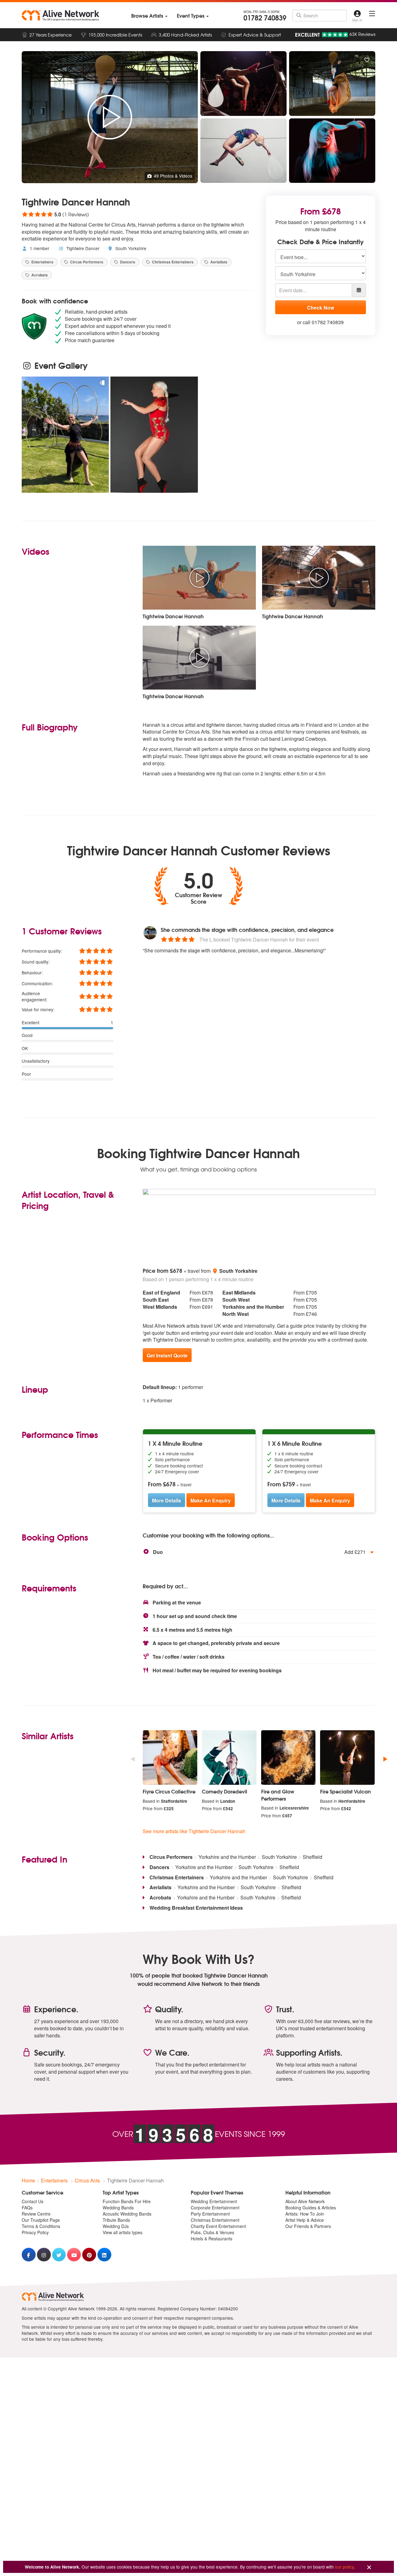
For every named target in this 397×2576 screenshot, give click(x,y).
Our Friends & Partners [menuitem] (308, 2226)
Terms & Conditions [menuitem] (41, 2226)
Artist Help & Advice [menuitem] (305, 2220)
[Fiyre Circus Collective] (170, 1758)
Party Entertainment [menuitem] (210, 2214)
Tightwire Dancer (82, 248)
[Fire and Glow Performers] (288, 1758)
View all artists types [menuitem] (123, 2232)
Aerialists (218, 262)
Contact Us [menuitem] (33, 2201)
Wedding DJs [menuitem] (116, 2226)
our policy (344, 2567)
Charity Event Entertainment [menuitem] (218, 2226)
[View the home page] (60, 15)
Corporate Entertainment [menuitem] (215, 2208)
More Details (167, 1500)
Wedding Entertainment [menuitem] (214, 2201)
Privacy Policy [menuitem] (35, 2232)
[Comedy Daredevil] (229, 1758)
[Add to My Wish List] (367, 60)
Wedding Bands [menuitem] (118, 2208)
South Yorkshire (130, 248)
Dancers (127, 262)
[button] (259, 1552)
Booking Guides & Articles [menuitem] (311, 2208)
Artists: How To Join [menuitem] (305, 2214)
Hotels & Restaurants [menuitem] (212, 2239)
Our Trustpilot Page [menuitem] (41, 2220)
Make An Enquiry (211, 1500)
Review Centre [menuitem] (36, 2214)
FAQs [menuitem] (27, 2208)
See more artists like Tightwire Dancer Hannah (194, 1831)
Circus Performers (86, 262)
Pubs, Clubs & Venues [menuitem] (212, 2232)
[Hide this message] (369, 2567)
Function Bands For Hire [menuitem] (127, 2201)
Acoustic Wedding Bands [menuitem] (127, 2214)
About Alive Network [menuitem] (305, 2201)
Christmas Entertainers (172, 262)
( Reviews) (55, 214)
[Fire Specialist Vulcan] (347, 1758)
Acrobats (39, 275)
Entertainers (42, 262)
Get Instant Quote (167, 1355)
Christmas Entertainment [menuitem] (215, 2220)
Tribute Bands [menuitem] (116, 2220)
